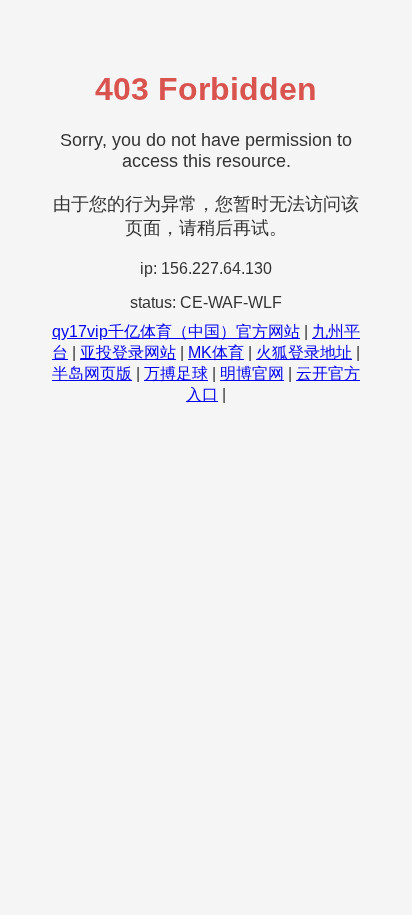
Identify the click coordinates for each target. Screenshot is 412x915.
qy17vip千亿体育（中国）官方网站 (176, 331)
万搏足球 (176, 373)
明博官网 (252, 373)
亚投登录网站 (128, 352)
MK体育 (216, 352)
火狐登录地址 (304, 352)
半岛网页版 (92, 373)
